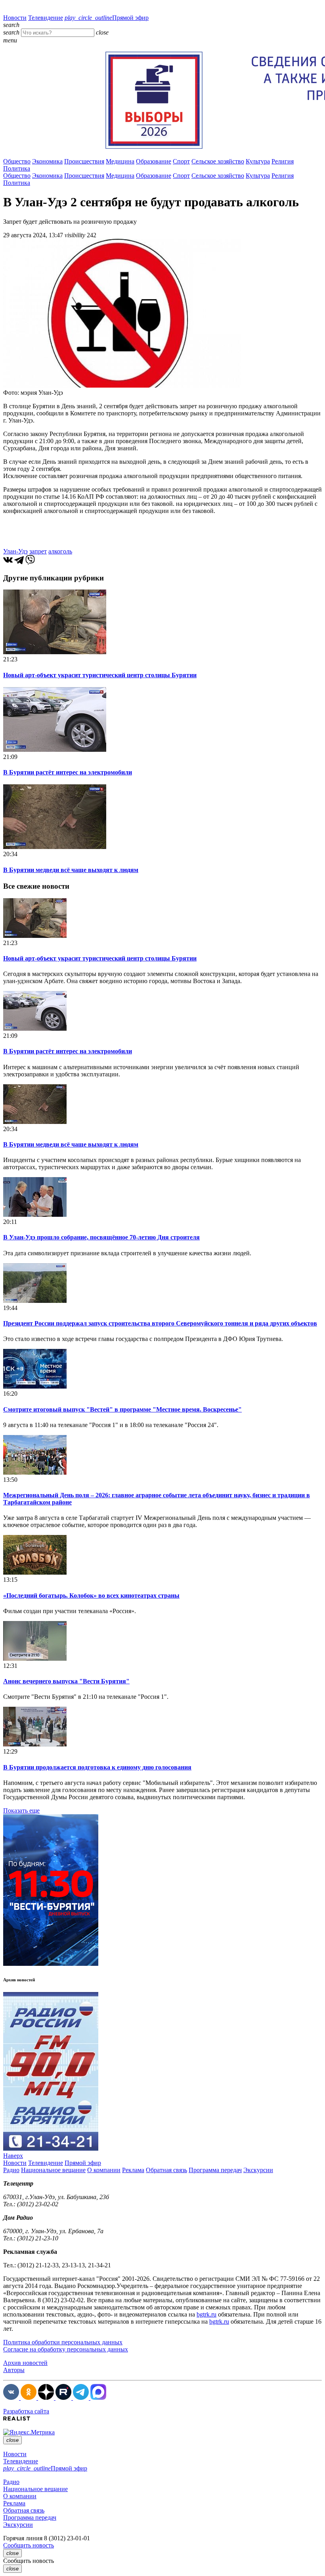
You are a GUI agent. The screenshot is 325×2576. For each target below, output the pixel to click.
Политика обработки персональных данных (63, 2342)
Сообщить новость (29, 2545)
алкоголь (60, 551)
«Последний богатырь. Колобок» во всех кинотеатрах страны (91, 1595)
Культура (258, 161)
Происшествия (84, 161)
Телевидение (46, 18)
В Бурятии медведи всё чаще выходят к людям (71, 870)
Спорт (181, 161)
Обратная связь (166, 2170)
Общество (17, 161)
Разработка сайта (26, 2411)
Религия (283, 161)
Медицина (120, 161)
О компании (104, 2170)
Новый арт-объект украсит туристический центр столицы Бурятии (100, 675)
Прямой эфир (107, 18)
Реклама (133, 2170)
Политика (17, 168)
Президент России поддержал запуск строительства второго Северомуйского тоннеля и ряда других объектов (160, 1323)
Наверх (13, 2156)
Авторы (14, 2370)
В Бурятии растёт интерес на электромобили (68, 772)
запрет (38, 551)
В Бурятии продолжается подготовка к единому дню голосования (97, 1767)
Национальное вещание (53, 2170)
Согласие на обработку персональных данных (66, 2349)
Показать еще (21, 1810)
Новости (15, 18)
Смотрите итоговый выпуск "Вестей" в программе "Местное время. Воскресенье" (122, 1409)
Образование (154, 161)
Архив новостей (25, 2363)
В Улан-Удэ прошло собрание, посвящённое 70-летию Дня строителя (101, 1237)
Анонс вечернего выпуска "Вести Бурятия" (66, 1681)
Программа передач (215, 2170)
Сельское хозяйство (218, 161)
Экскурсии (258, 2170)
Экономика (47, 161)
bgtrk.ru (206, 2314)
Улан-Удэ (15, 551)
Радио (11, 2170)
